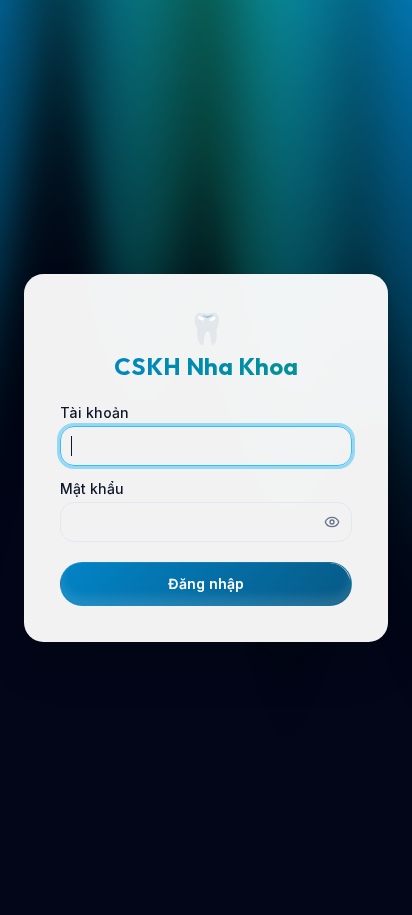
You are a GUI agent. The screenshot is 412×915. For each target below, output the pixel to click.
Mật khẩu (92, 489)
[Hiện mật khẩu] (332, 522)
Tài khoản (94, 413)
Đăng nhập (206, 583)
